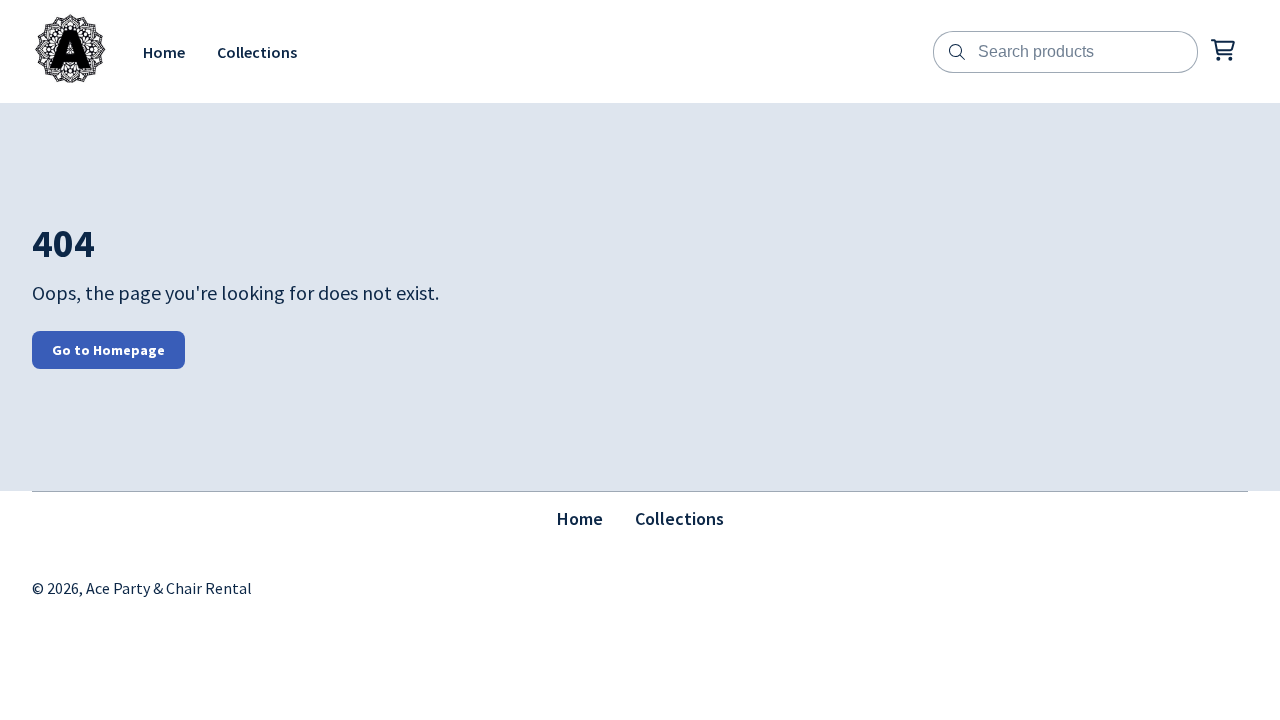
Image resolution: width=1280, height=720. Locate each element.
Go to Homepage (108, 350)
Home (580, 518)
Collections (679, 518)
